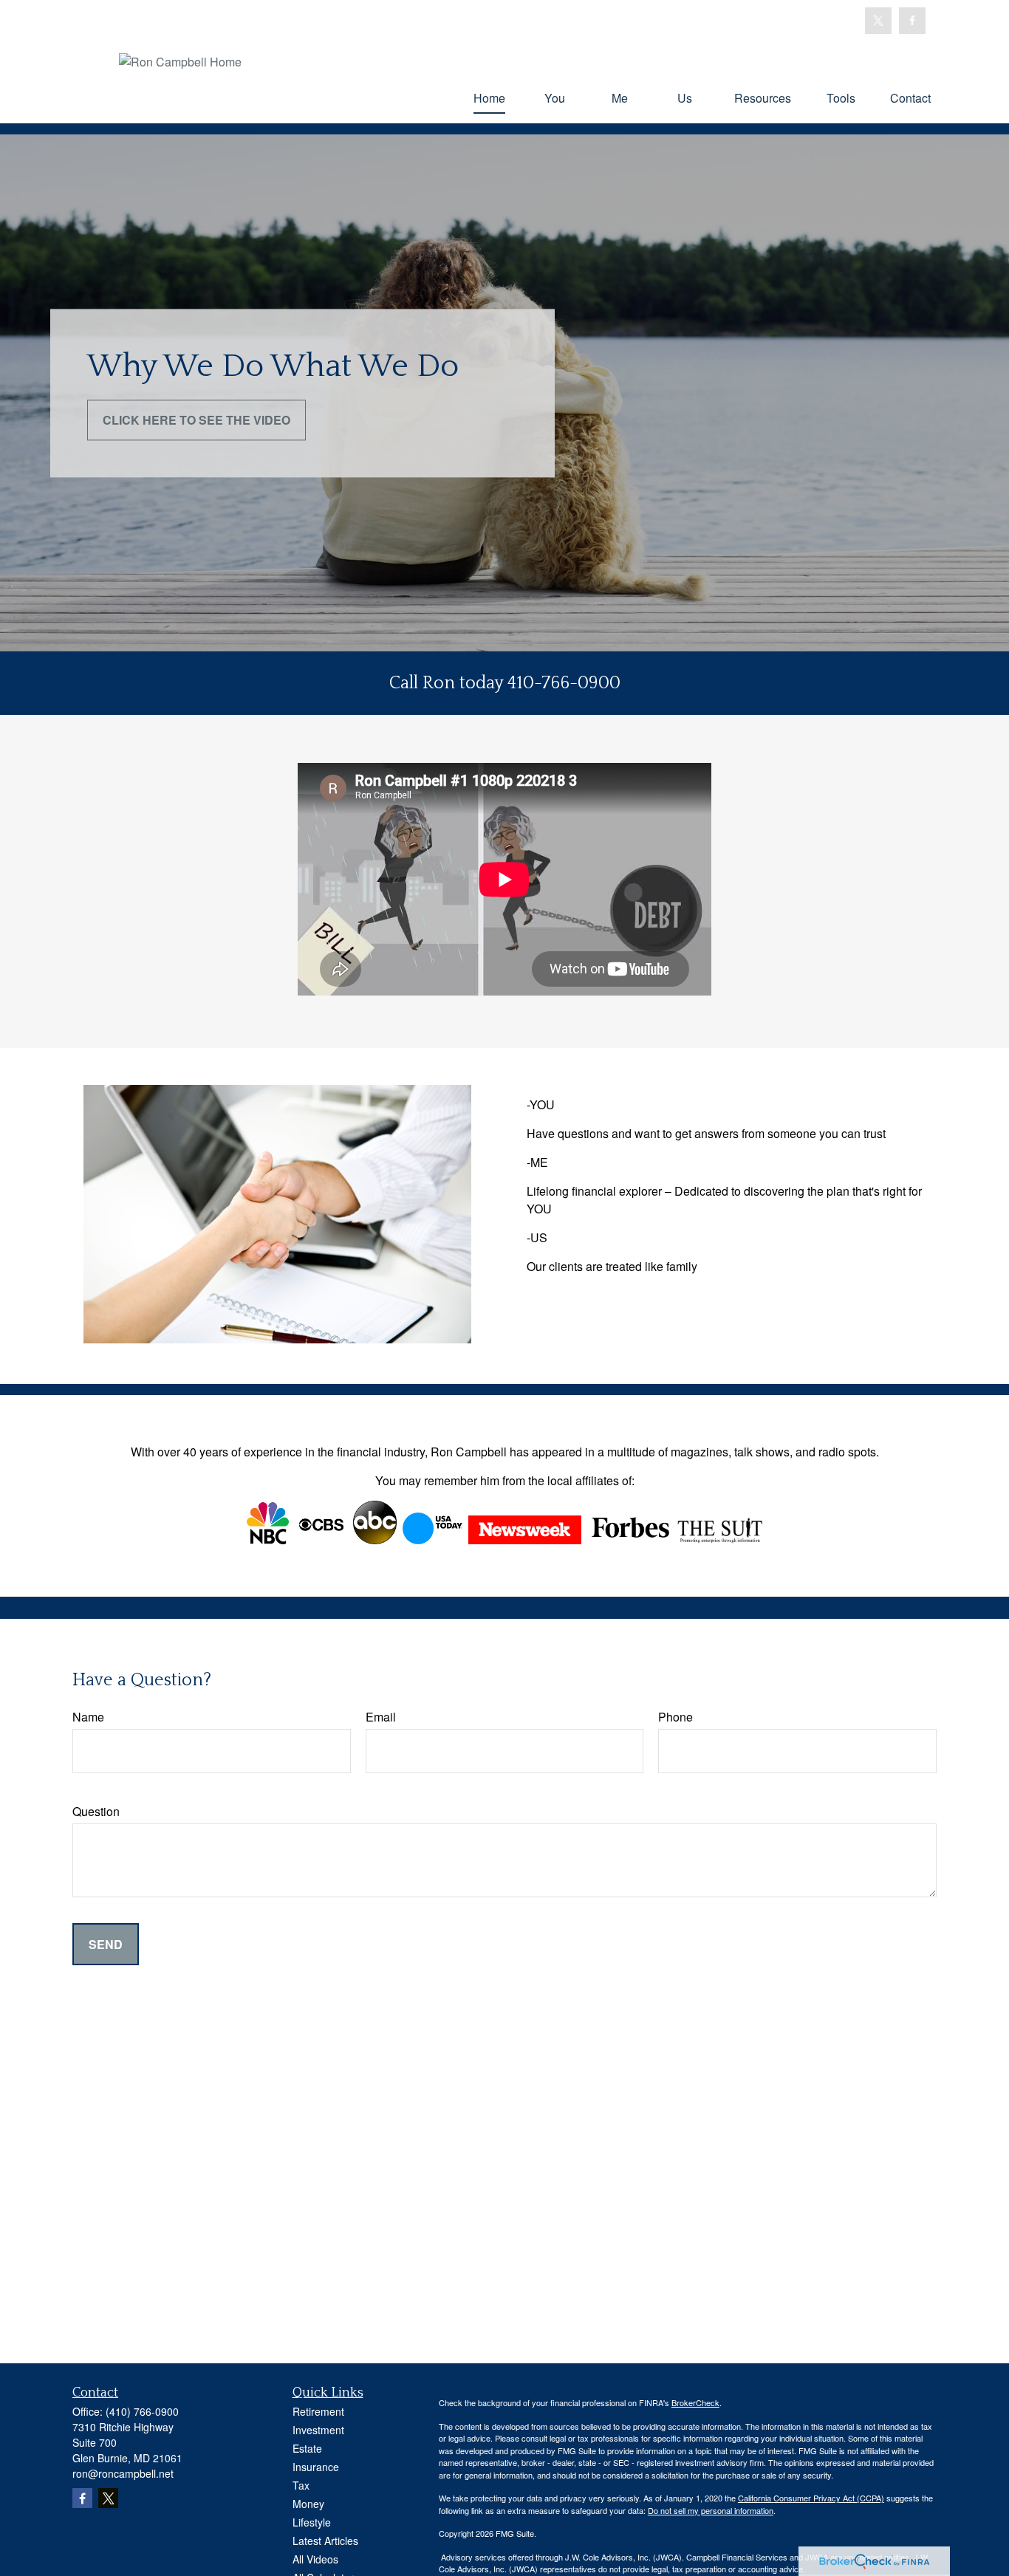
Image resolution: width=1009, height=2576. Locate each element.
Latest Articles (325, 2541)
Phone (675, 1717)
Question (96, 1811)
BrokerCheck (695, 2402)
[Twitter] (878, 21)
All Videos (315, 2559)
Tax (301, 2485)
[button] (489, 97)
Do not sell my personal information (711, 2510)
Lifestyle (312, 2522)
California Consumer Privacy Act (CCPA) (811, 2498)
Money (308, 2504)
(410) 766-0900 (142, 2411)
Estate (307, 2448)
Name (88, 1717)
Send (106, 1944)
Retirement (318, 2411)
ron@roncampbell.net (123, 2473)
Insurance (316, 2467)
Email (381, 1717)
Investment (318, 2430)
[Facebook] (912, 21)
